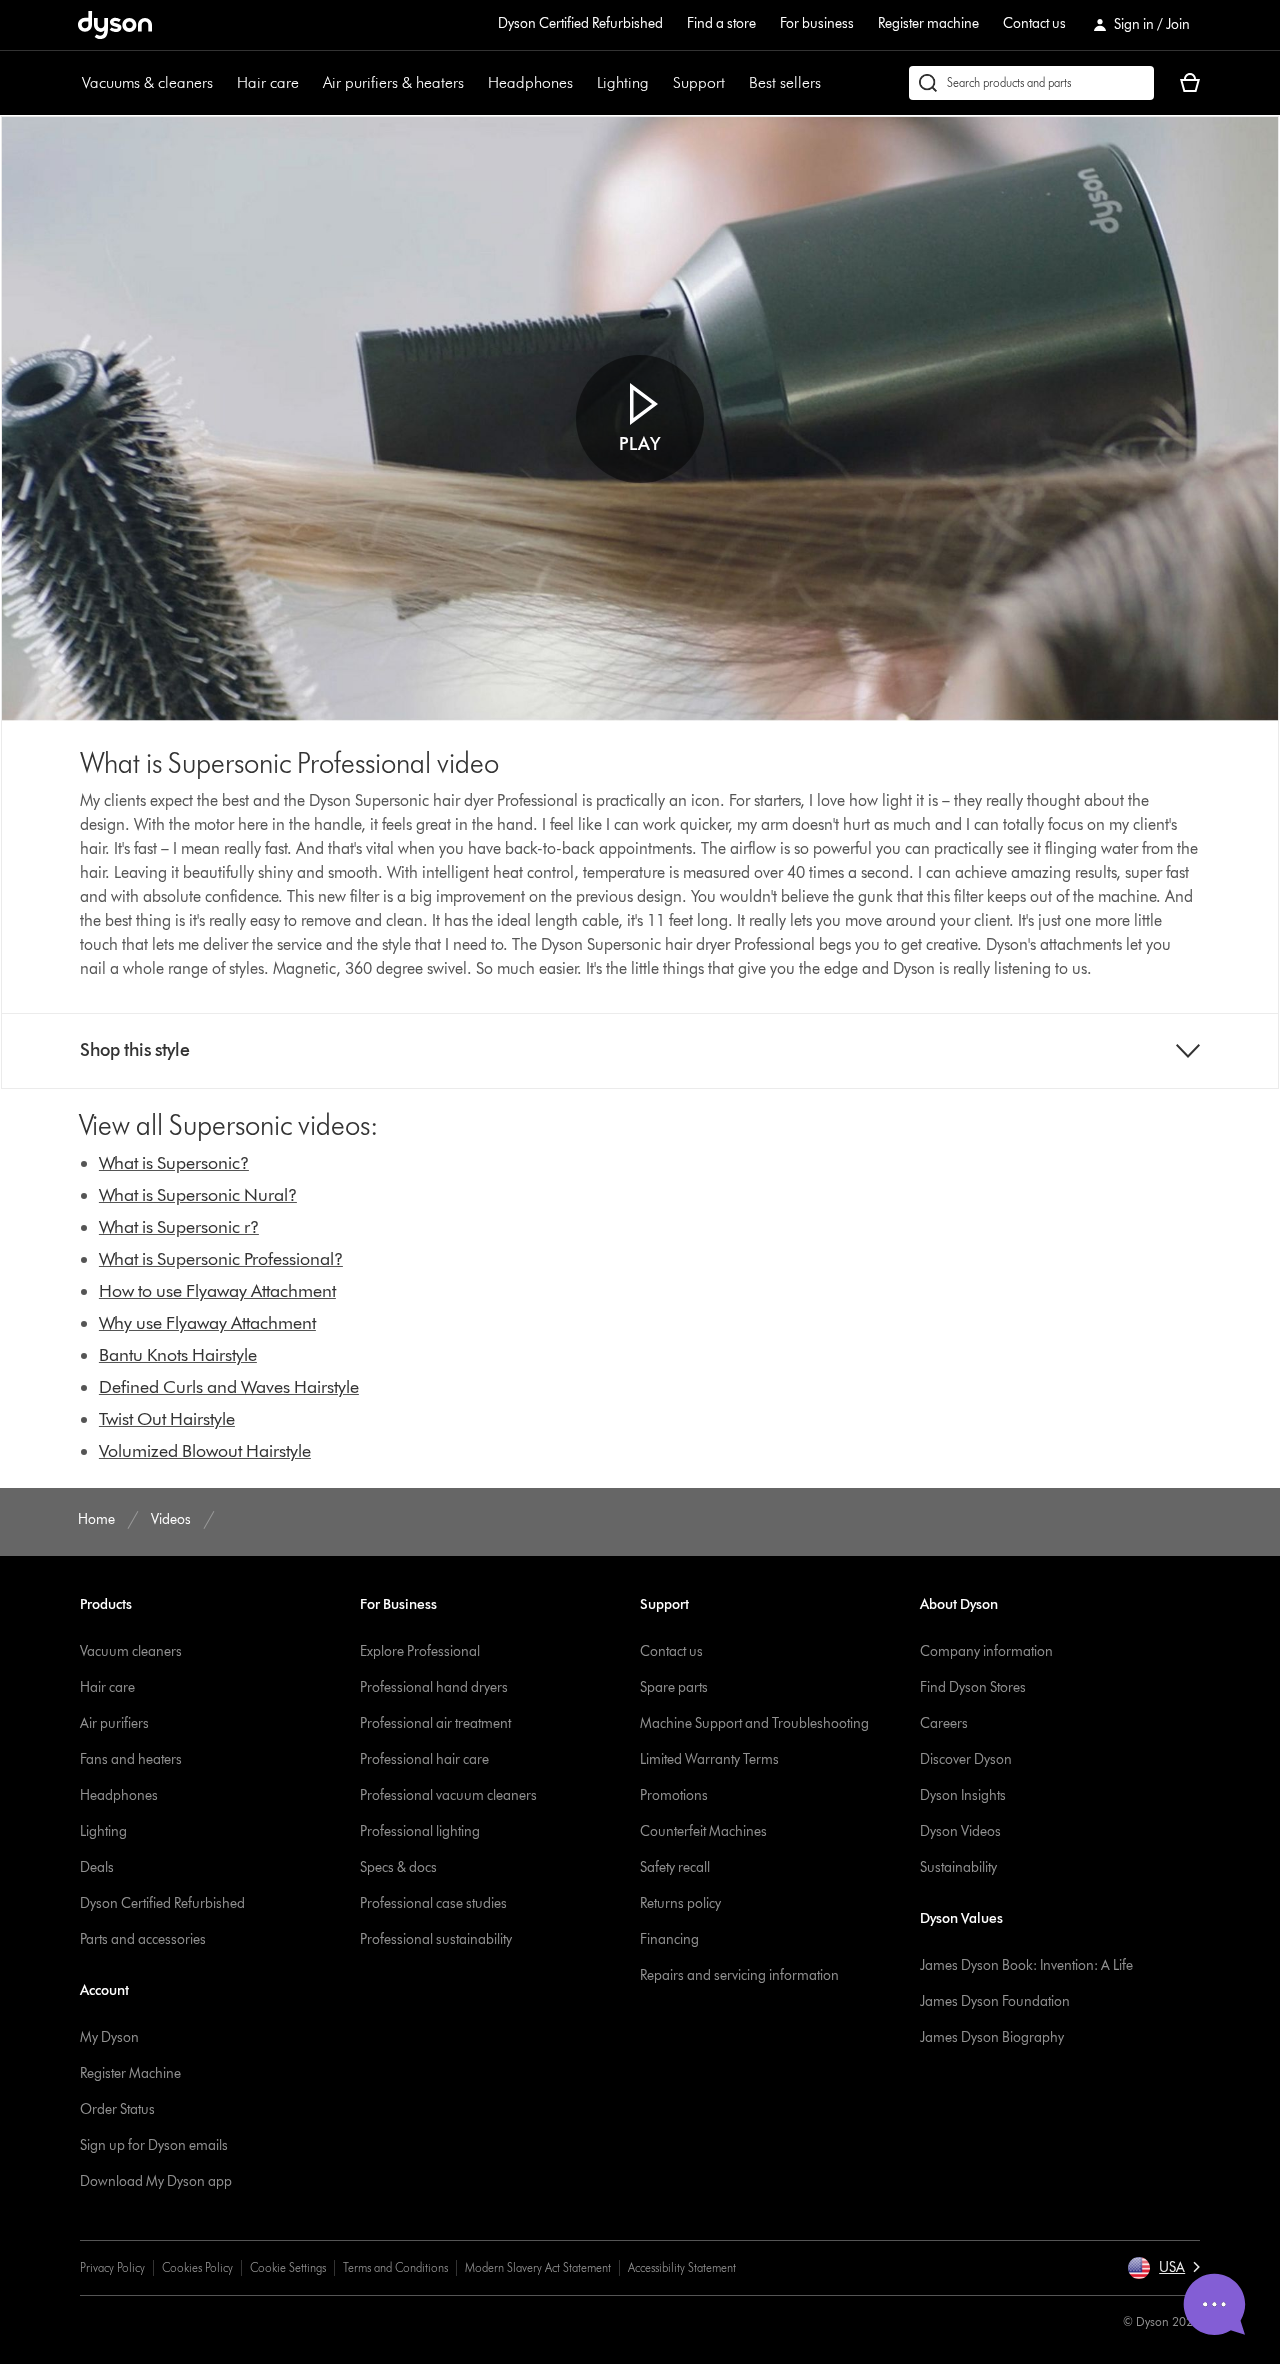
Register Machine (130, 2073)
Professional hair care (424, 1759)
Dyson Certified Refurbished (580, 23)
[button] (640, 419)
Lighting (623, 82)
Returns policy (680, 1903)
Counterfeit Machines (703, 1831)
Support (699, 82)
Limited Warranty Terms (709, 1759)
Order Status (117, 2109)
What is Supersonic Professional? (221, 1259)
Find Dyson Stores (973, 1687)
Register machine (928, 23)
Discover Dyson (966, 1759)
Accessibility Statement (682, 2267)
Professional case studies (433, 1903)
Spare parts (674, 1687)
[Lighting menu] (659, 83)
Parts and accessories (143, 1939)
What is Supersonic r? (179, 1227)
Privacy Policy (112, 2267)
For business (817, 23)
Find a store (721, 23)
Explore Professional (420, 1651)
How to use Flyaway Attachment (217, 1291)
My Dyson (109, 2037)
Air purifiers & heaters (393, 82)
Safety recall (675, 1867)
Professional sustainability (436, 1939)
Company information (986, 1651)
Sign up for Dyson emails (154, 2145)
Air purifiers (114, 1723)
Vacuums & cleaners (147, 82)
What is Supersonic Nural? (198, 1195)
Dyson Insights (963, 1795)
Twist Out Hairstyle (167, 1419)
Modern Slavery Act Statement (538, 2267)
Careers (944, 1723)
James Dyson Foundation (995, 2001)
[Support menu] (735, 83)
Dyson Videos (960, 1831)
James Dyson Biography (992, 2037)
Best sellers (785, 82)
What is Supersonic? (174, 1163)
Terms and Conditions (395, 2267)
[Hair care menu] (309, 83)
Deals (97, 1867)
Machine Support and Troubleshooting (754, 1723)
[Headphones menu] (583, 83)
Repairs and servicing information (739, 1975)
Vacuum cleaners (131, 1651)
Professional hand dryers (434, 1687)
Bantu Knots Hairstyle (178, 1355)
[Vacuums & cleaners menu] (223, 83)
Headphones (530, 82)
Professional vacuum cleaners (448, 1795)
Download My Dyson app (156, 2181)
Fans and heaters (131, 1759)
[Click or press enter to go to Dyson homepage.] (115, 25)
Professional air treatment (435, 1723)
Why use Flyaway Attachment (207, 1323)
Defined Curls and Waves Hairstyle (229, 1387)
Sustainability (958, 1867)
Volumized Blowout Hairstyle (205, 1451)
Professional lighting (420, 1831)
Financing (669, 1939)
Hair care (268, 82)
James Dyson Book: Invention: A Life (1026, 1965)
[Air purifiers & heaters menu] (474, 83)
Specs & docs (398, 1867)
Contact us (1034, 23)
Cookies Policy (197, 2267)
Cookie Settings (288, 2267)
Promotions (674, 1795)
